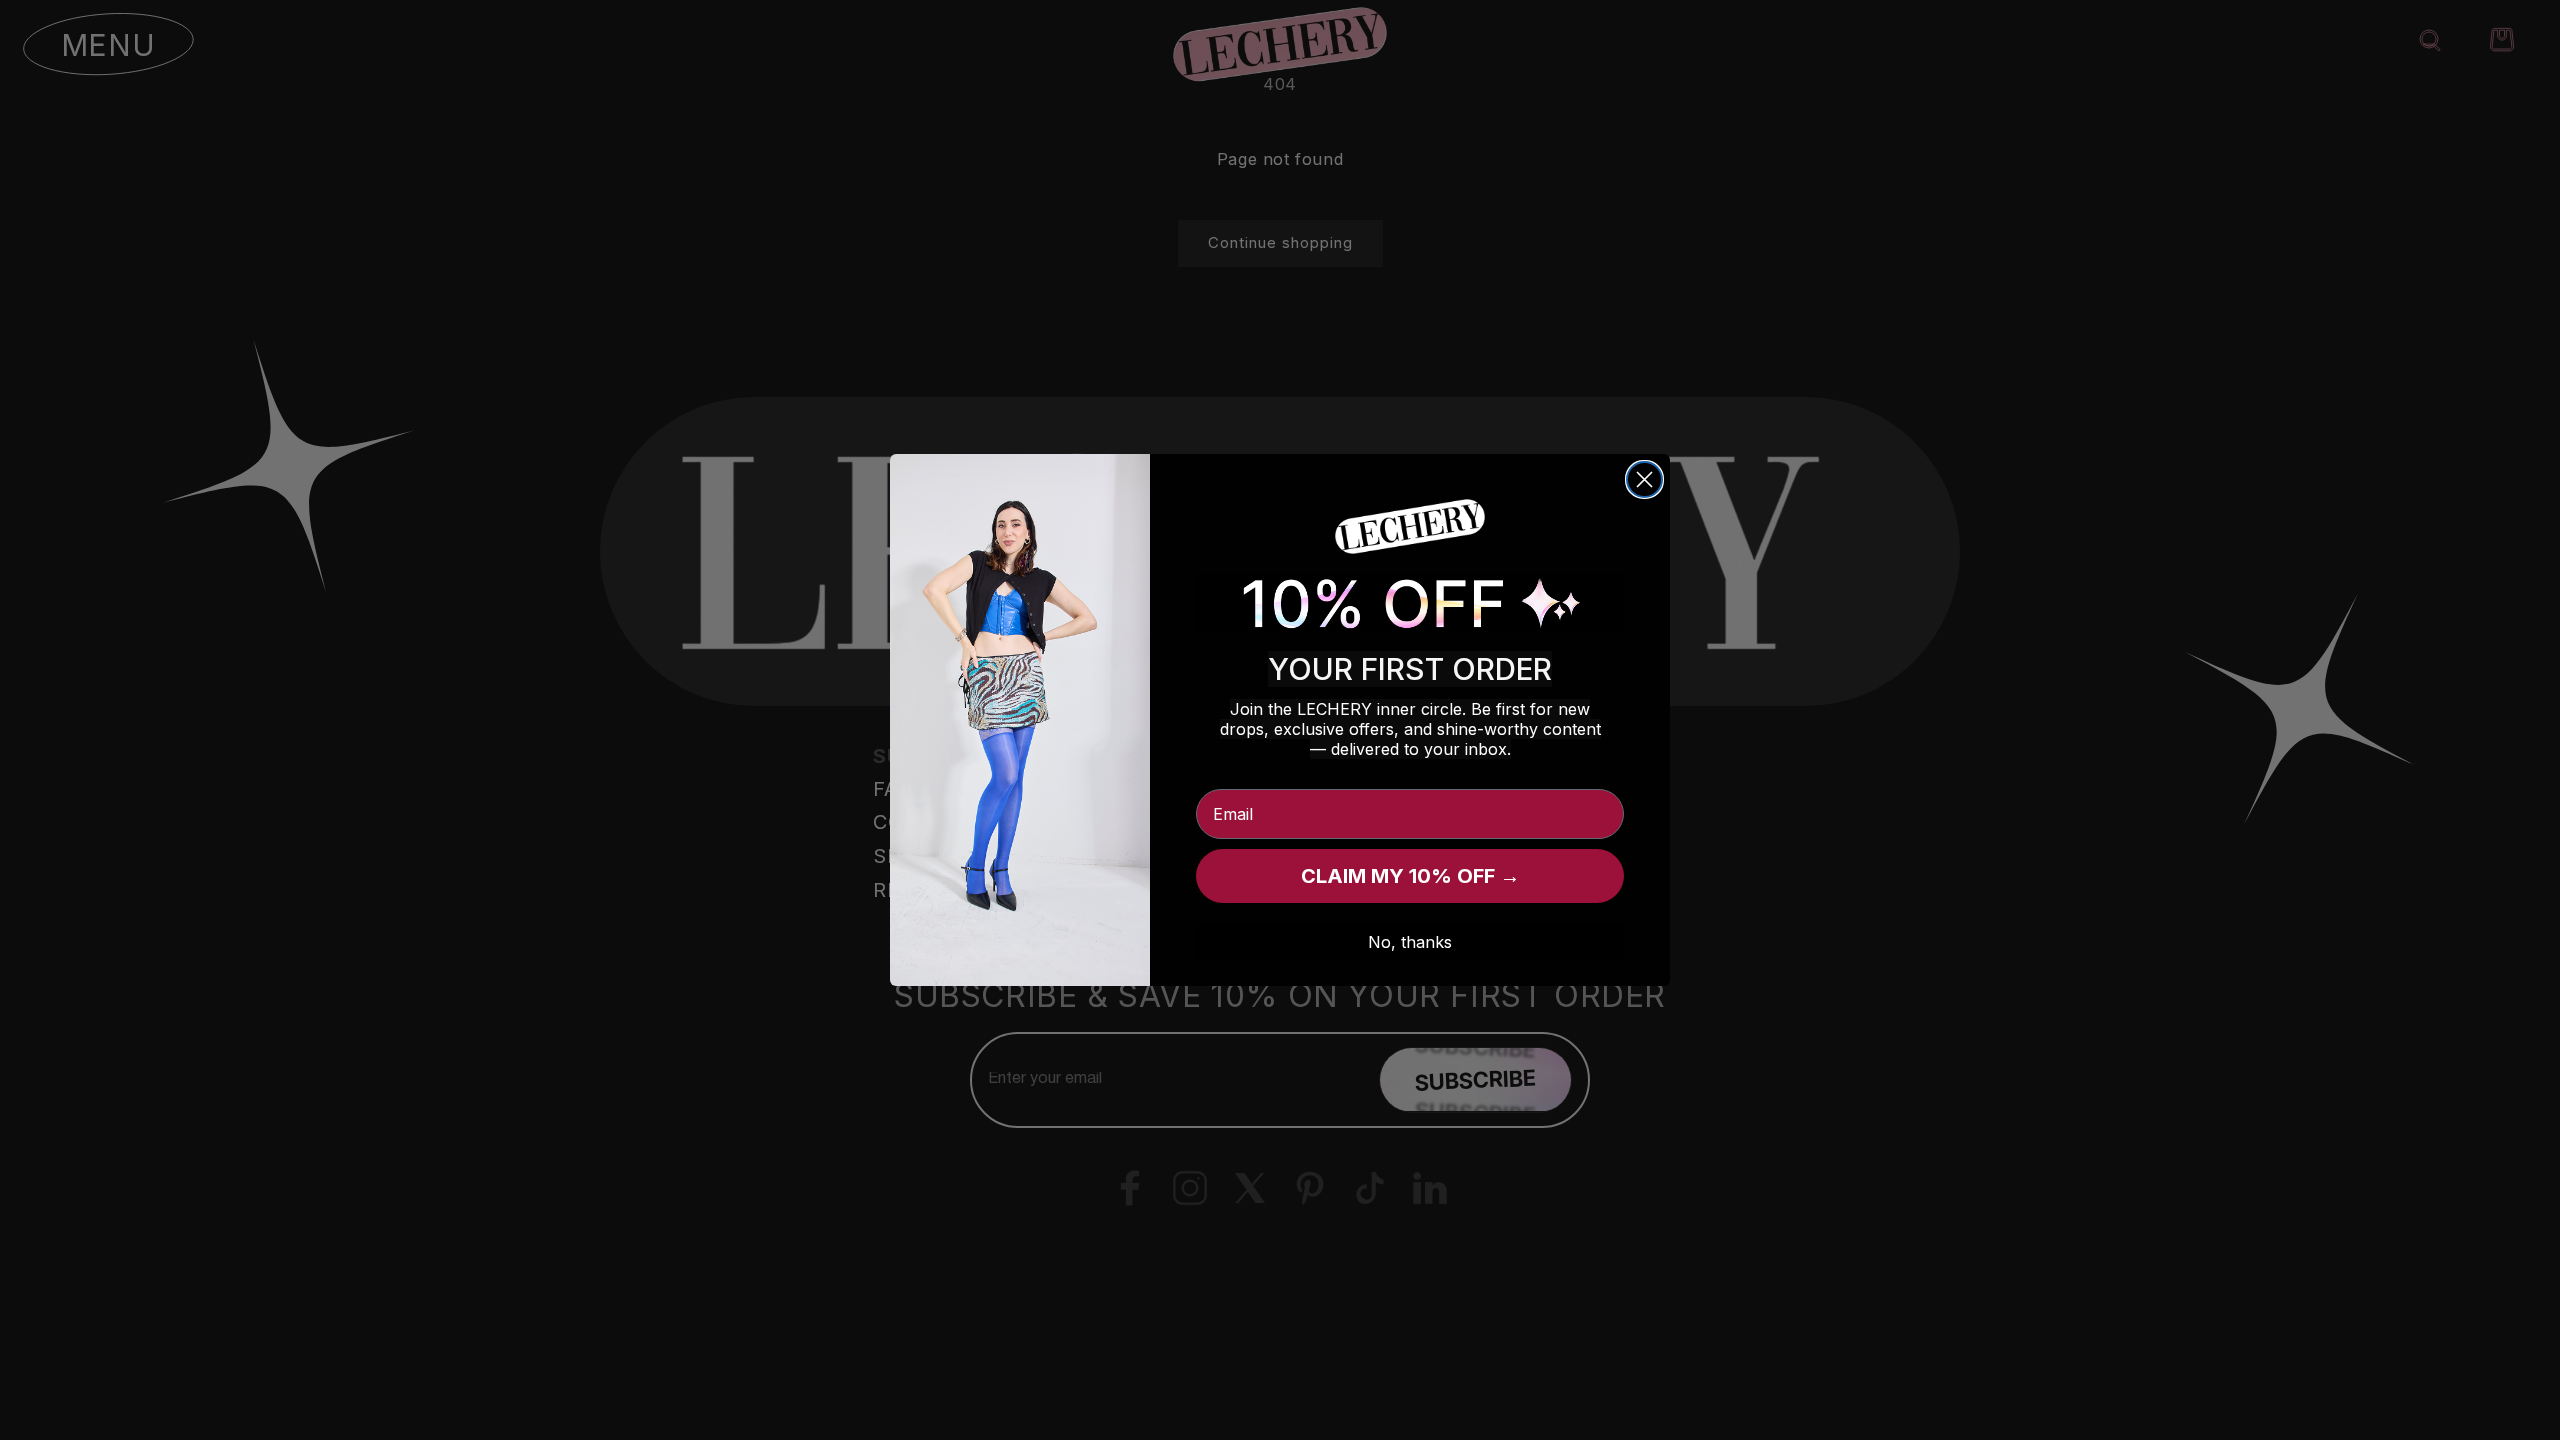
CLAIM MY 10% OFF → (1410, 876)
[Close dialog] (1644, 479)
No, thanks (1410, 942)
